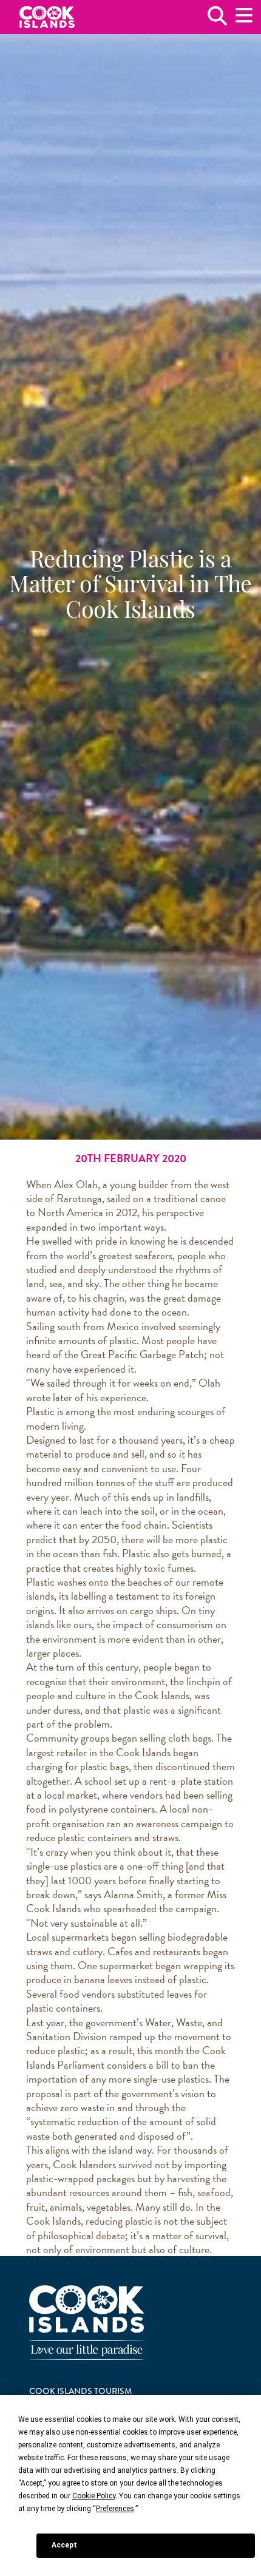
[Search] (217, 20)
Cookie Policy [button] (94, 2496)
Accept (64, 2545)
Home (47, 17)
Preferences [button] (115, 2509)
